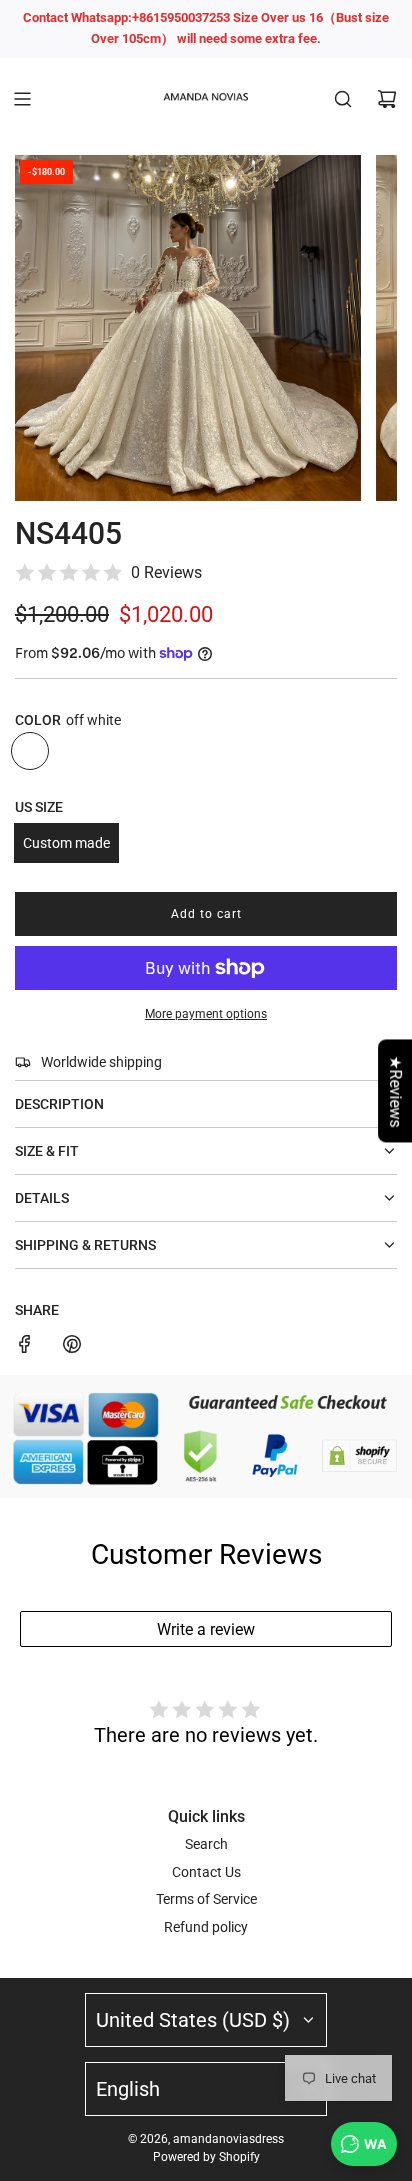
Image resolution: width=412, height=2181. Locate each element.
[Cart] (387, 99)
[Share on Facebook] (25, 1347)
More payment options (206, 1014)
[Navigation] (22, 99)
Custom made (66, 843)
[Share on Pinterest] (72, 1347)
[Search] (343, 99)
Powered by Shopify (206, 2157)
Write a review (206, 1629)
